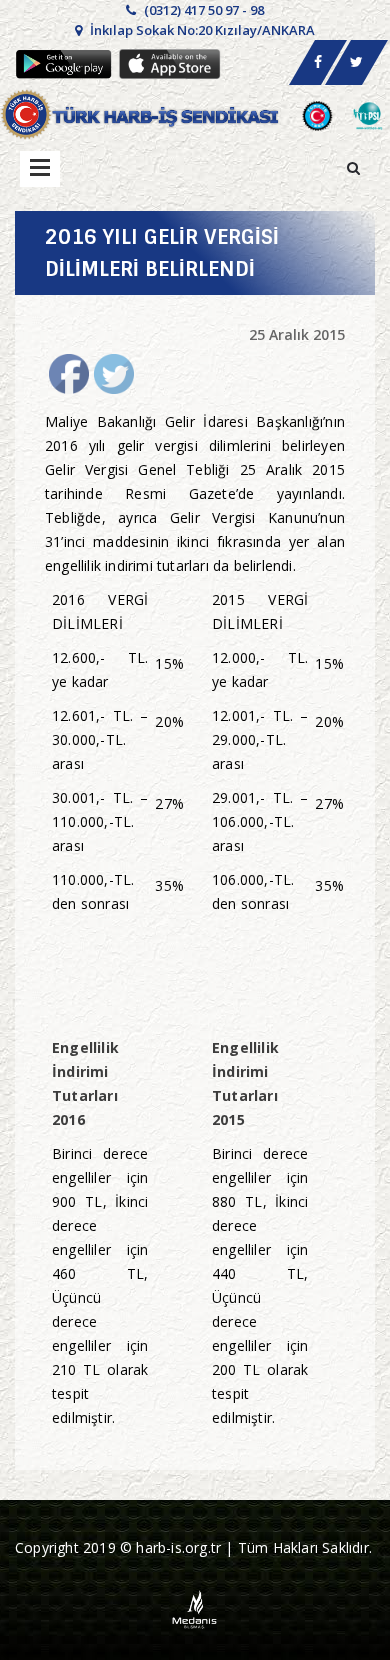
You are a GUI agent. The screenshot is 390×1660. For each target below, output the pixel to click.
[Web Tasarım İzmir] (195, 1608)
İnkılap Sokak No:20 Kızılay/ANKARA (201, 30)
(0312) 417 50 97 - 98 (202, 10)
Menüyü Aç (40, 169)
